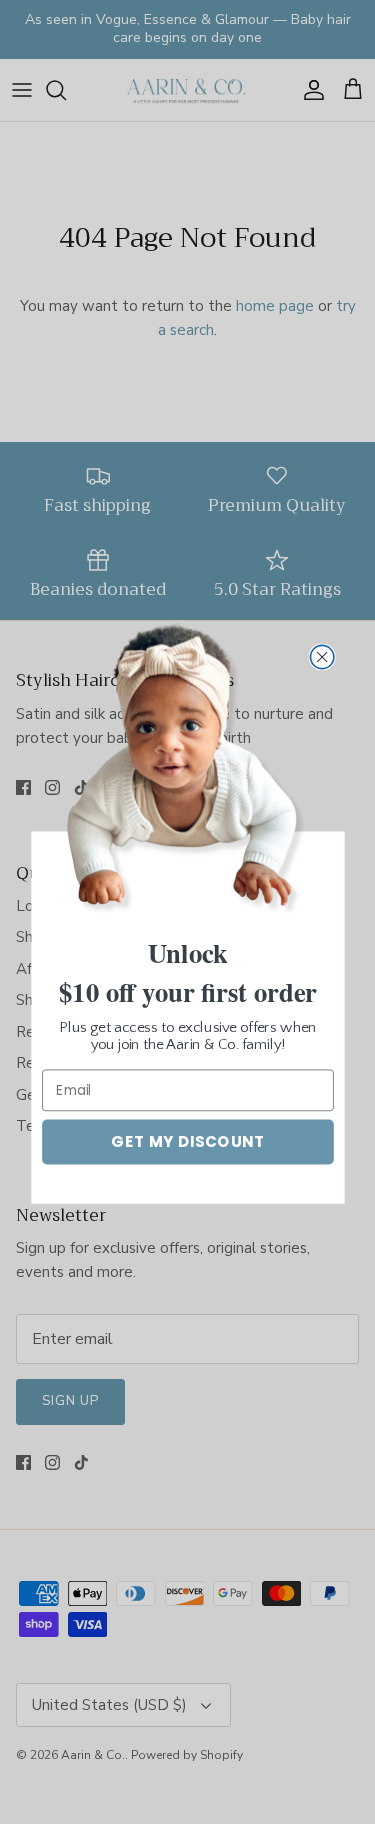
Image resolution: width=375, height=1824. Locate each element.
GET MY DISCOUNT (187, 1141)
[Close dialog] (321, 656)
